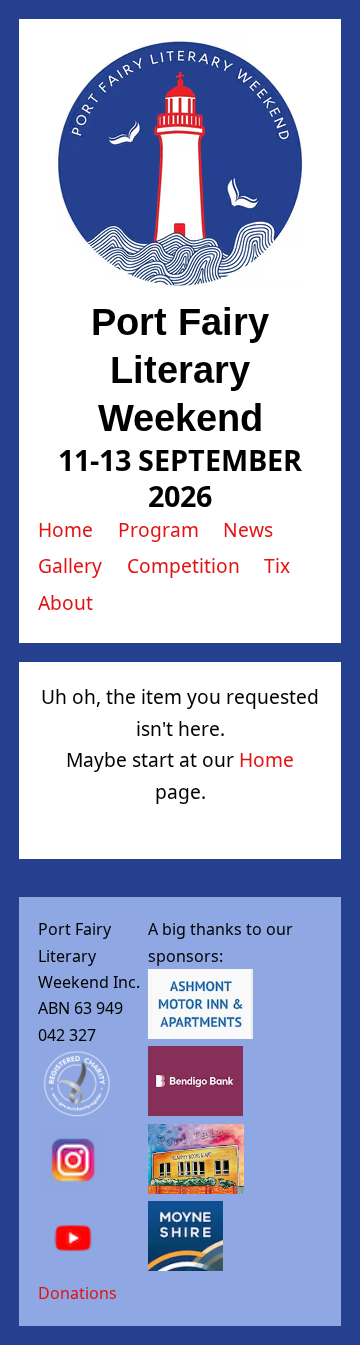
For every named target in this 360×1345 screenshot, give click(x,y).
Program (158, 529)
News (248, 529)
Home (65, 529)
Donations (77, 1293)
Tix (277, 565)
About (65, 602)
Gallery (70, 565)
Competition (183, 565)
